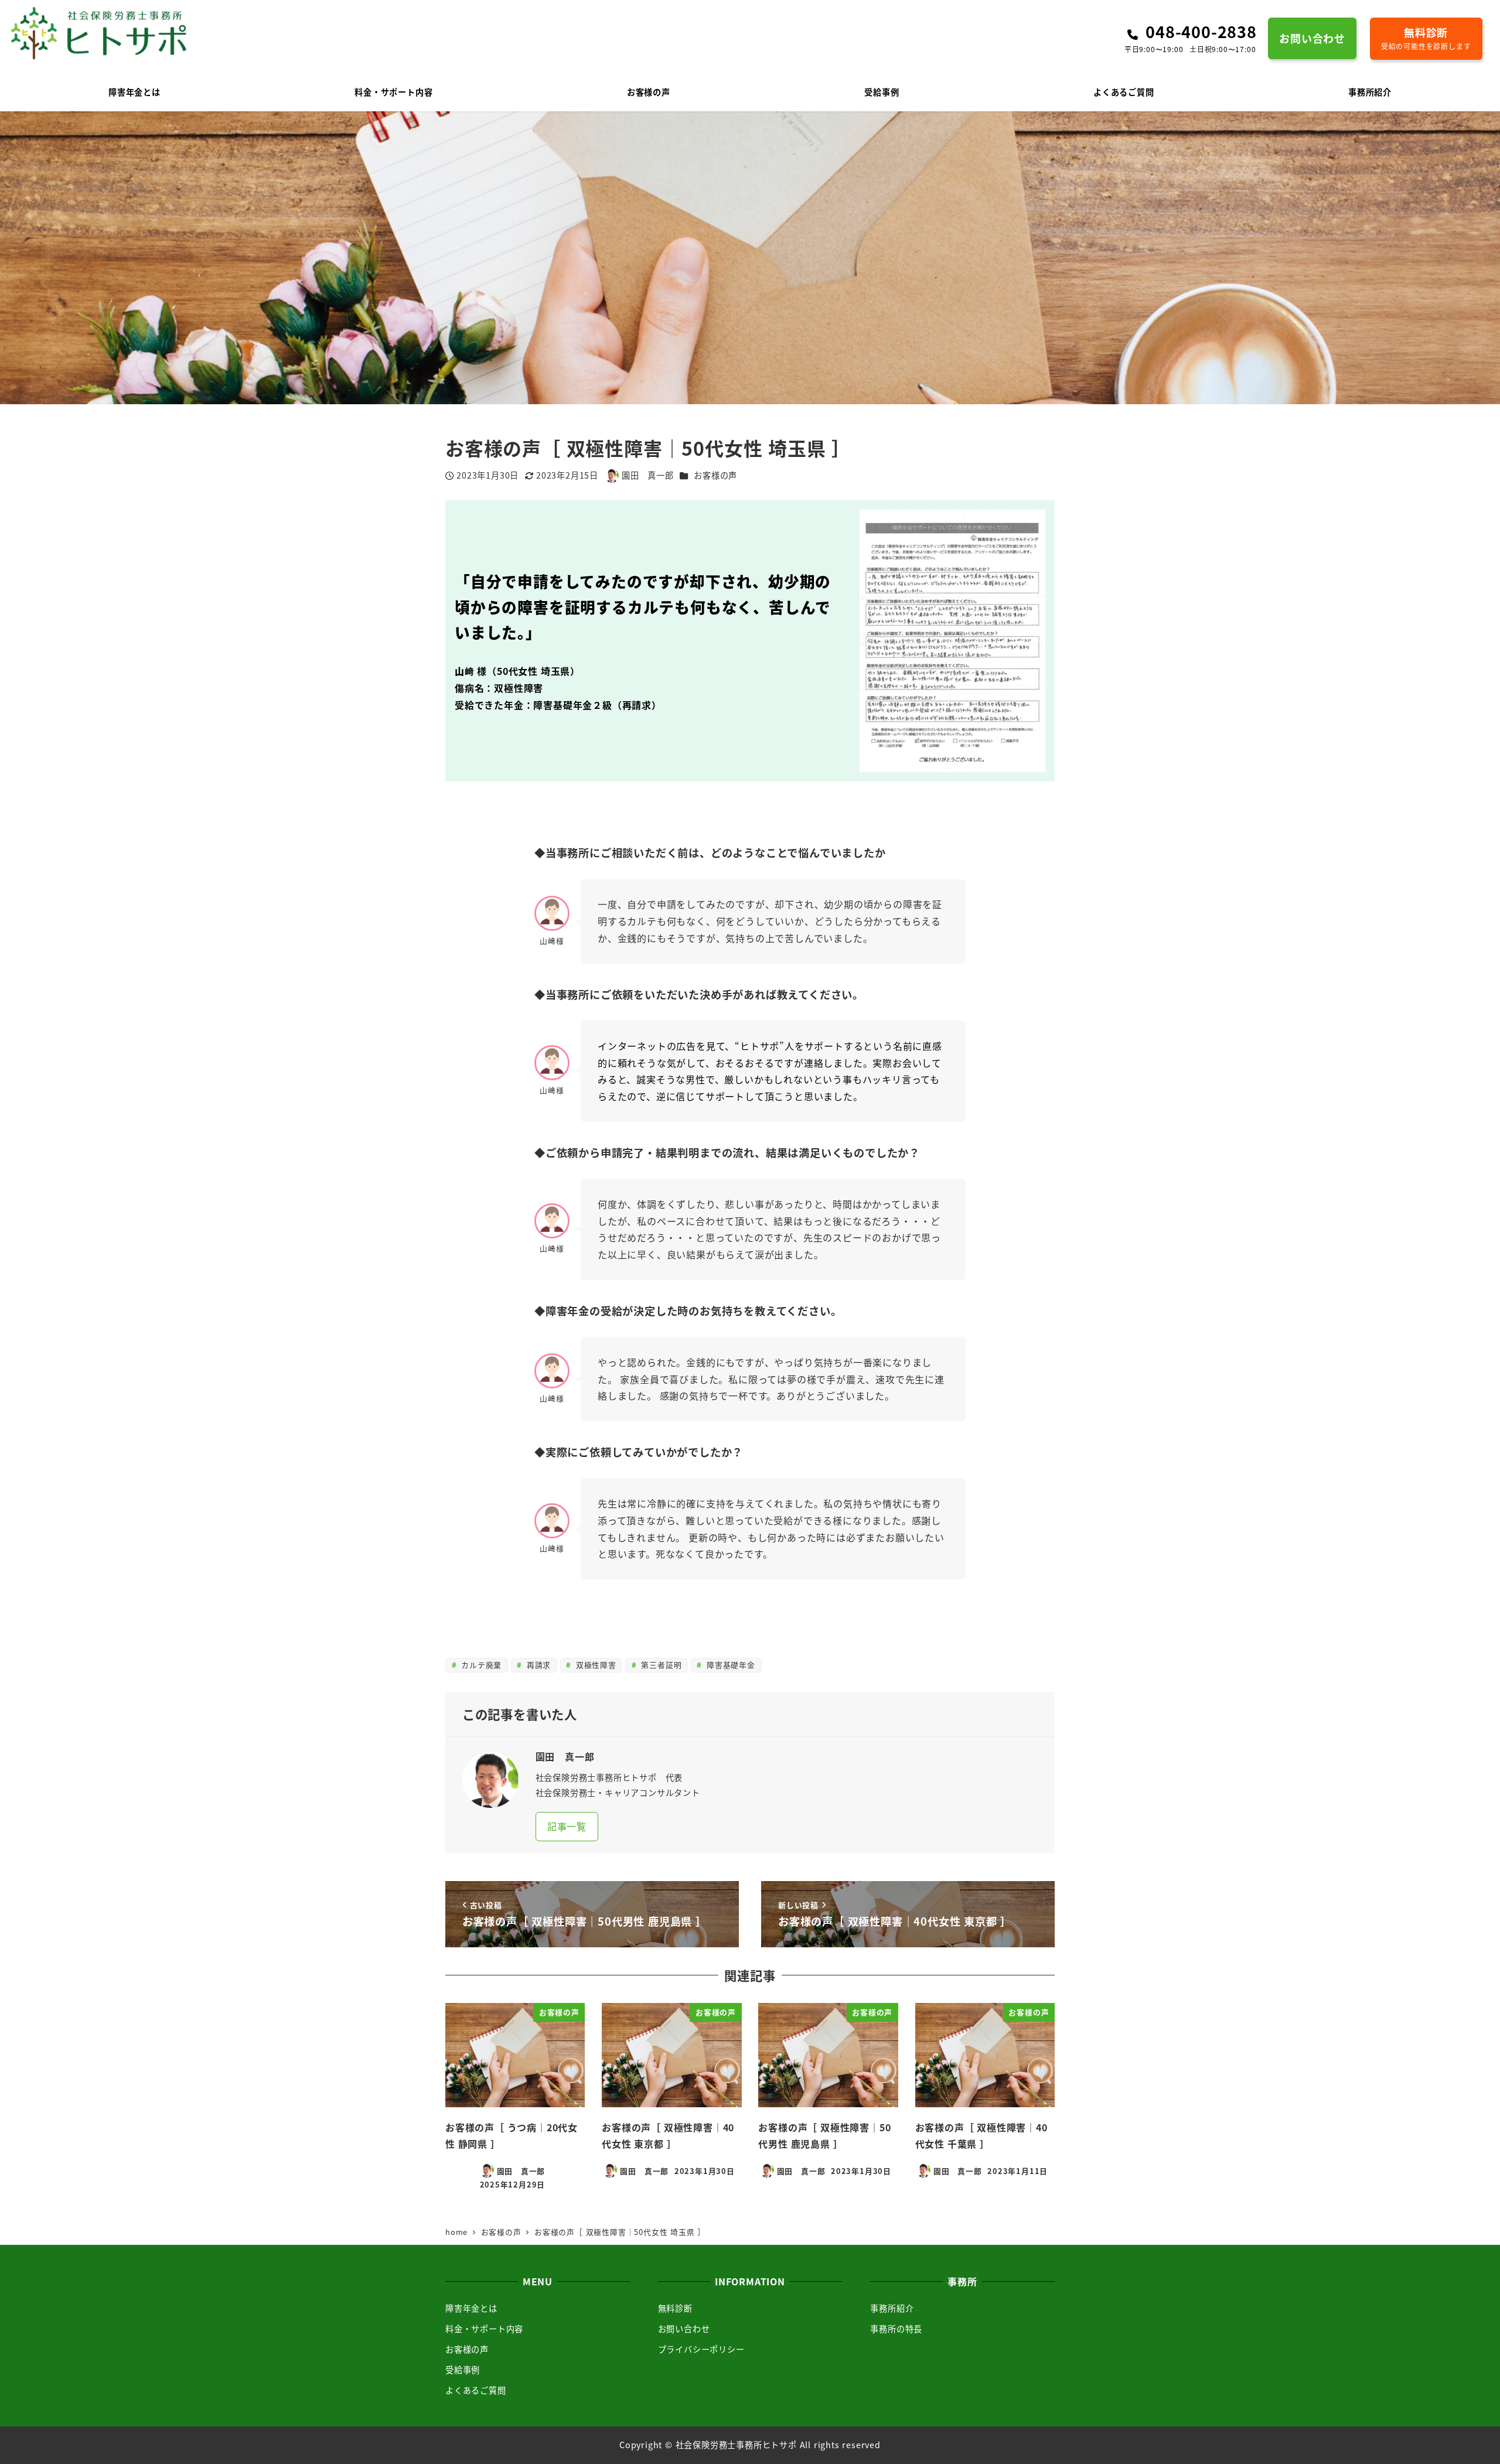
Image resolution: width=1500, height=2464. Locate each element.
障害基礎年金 (729, 1665)
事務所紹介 (892, 2308)
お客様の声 (715, 475)
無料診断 (675, 2308)
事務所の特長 (896, 2329)
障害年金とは (471, 2308)
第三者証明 (660, 1665)
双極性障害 (595, 1665)
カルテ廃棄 (480, 1665)
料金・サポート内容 (484, 2329)
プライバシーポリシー (701, 2349)
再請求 (537, 1665)
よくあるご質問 (476, 2390)
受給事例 (463, 2370)
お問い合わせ (684, 2329)
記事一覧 (567, 1826)
